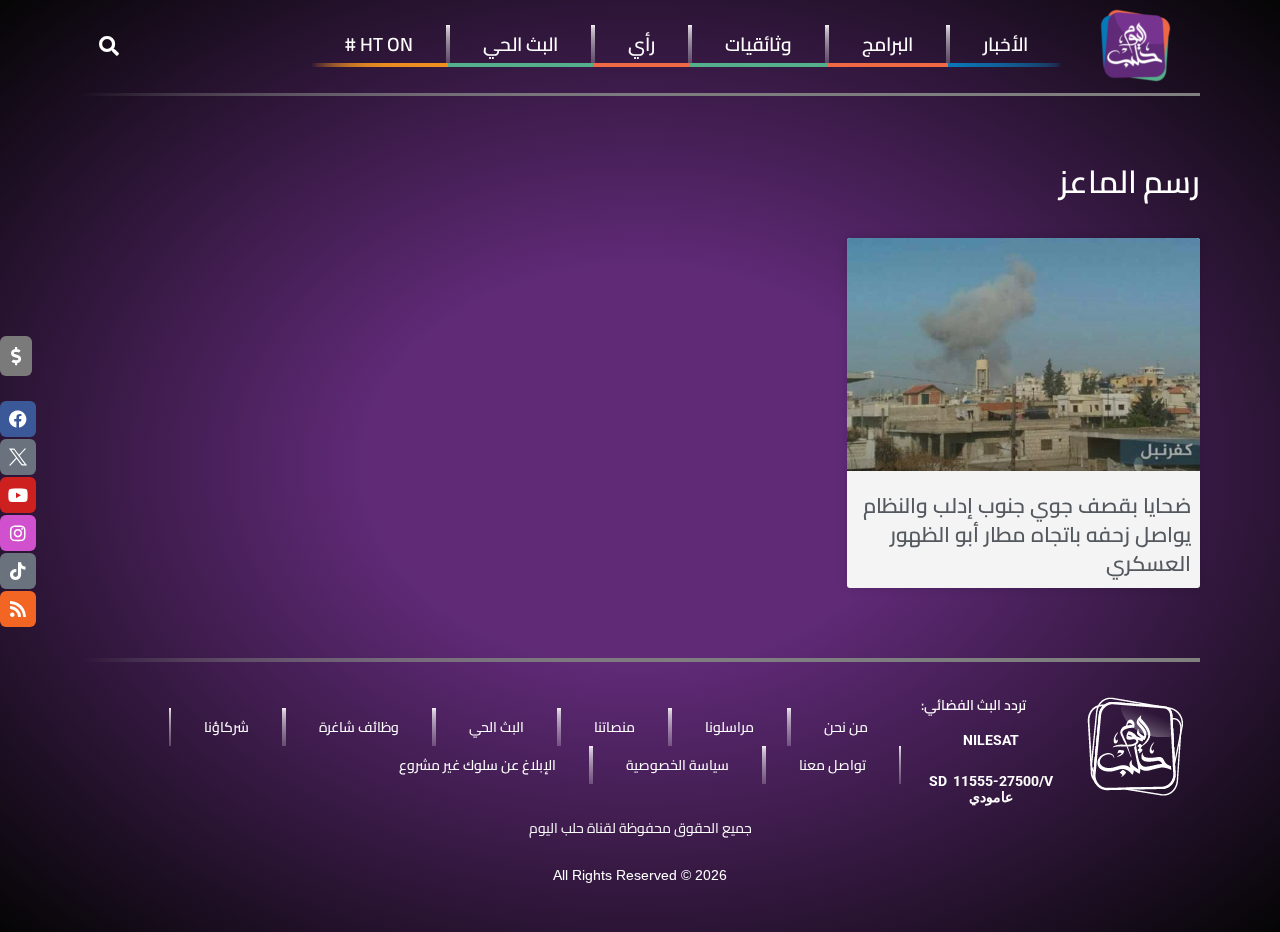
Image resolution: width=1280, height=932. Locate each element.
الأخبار (1005, 44)
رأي (641, 44)
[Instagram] (18, 533)
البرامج (887, 44)
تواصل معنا (832, 765)
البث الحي (520, 44)
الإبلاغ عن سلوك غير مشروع (477, 765)
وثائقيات (758, 44)
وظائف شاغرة (359, 727)
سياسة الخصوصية (677, 765)
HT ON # (379, 44)
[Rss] (18, 609)
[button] (109, 46)
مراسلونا (729, 727)
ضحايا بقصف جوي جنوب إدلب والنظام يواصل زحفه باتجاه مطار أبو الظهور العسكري (1027, 535)
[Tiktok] (18, 571)
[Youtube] (18, 495)
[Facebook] (18, 419)
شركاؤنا (226, 727)
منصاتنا (614, 727)
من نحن (846, 727)
